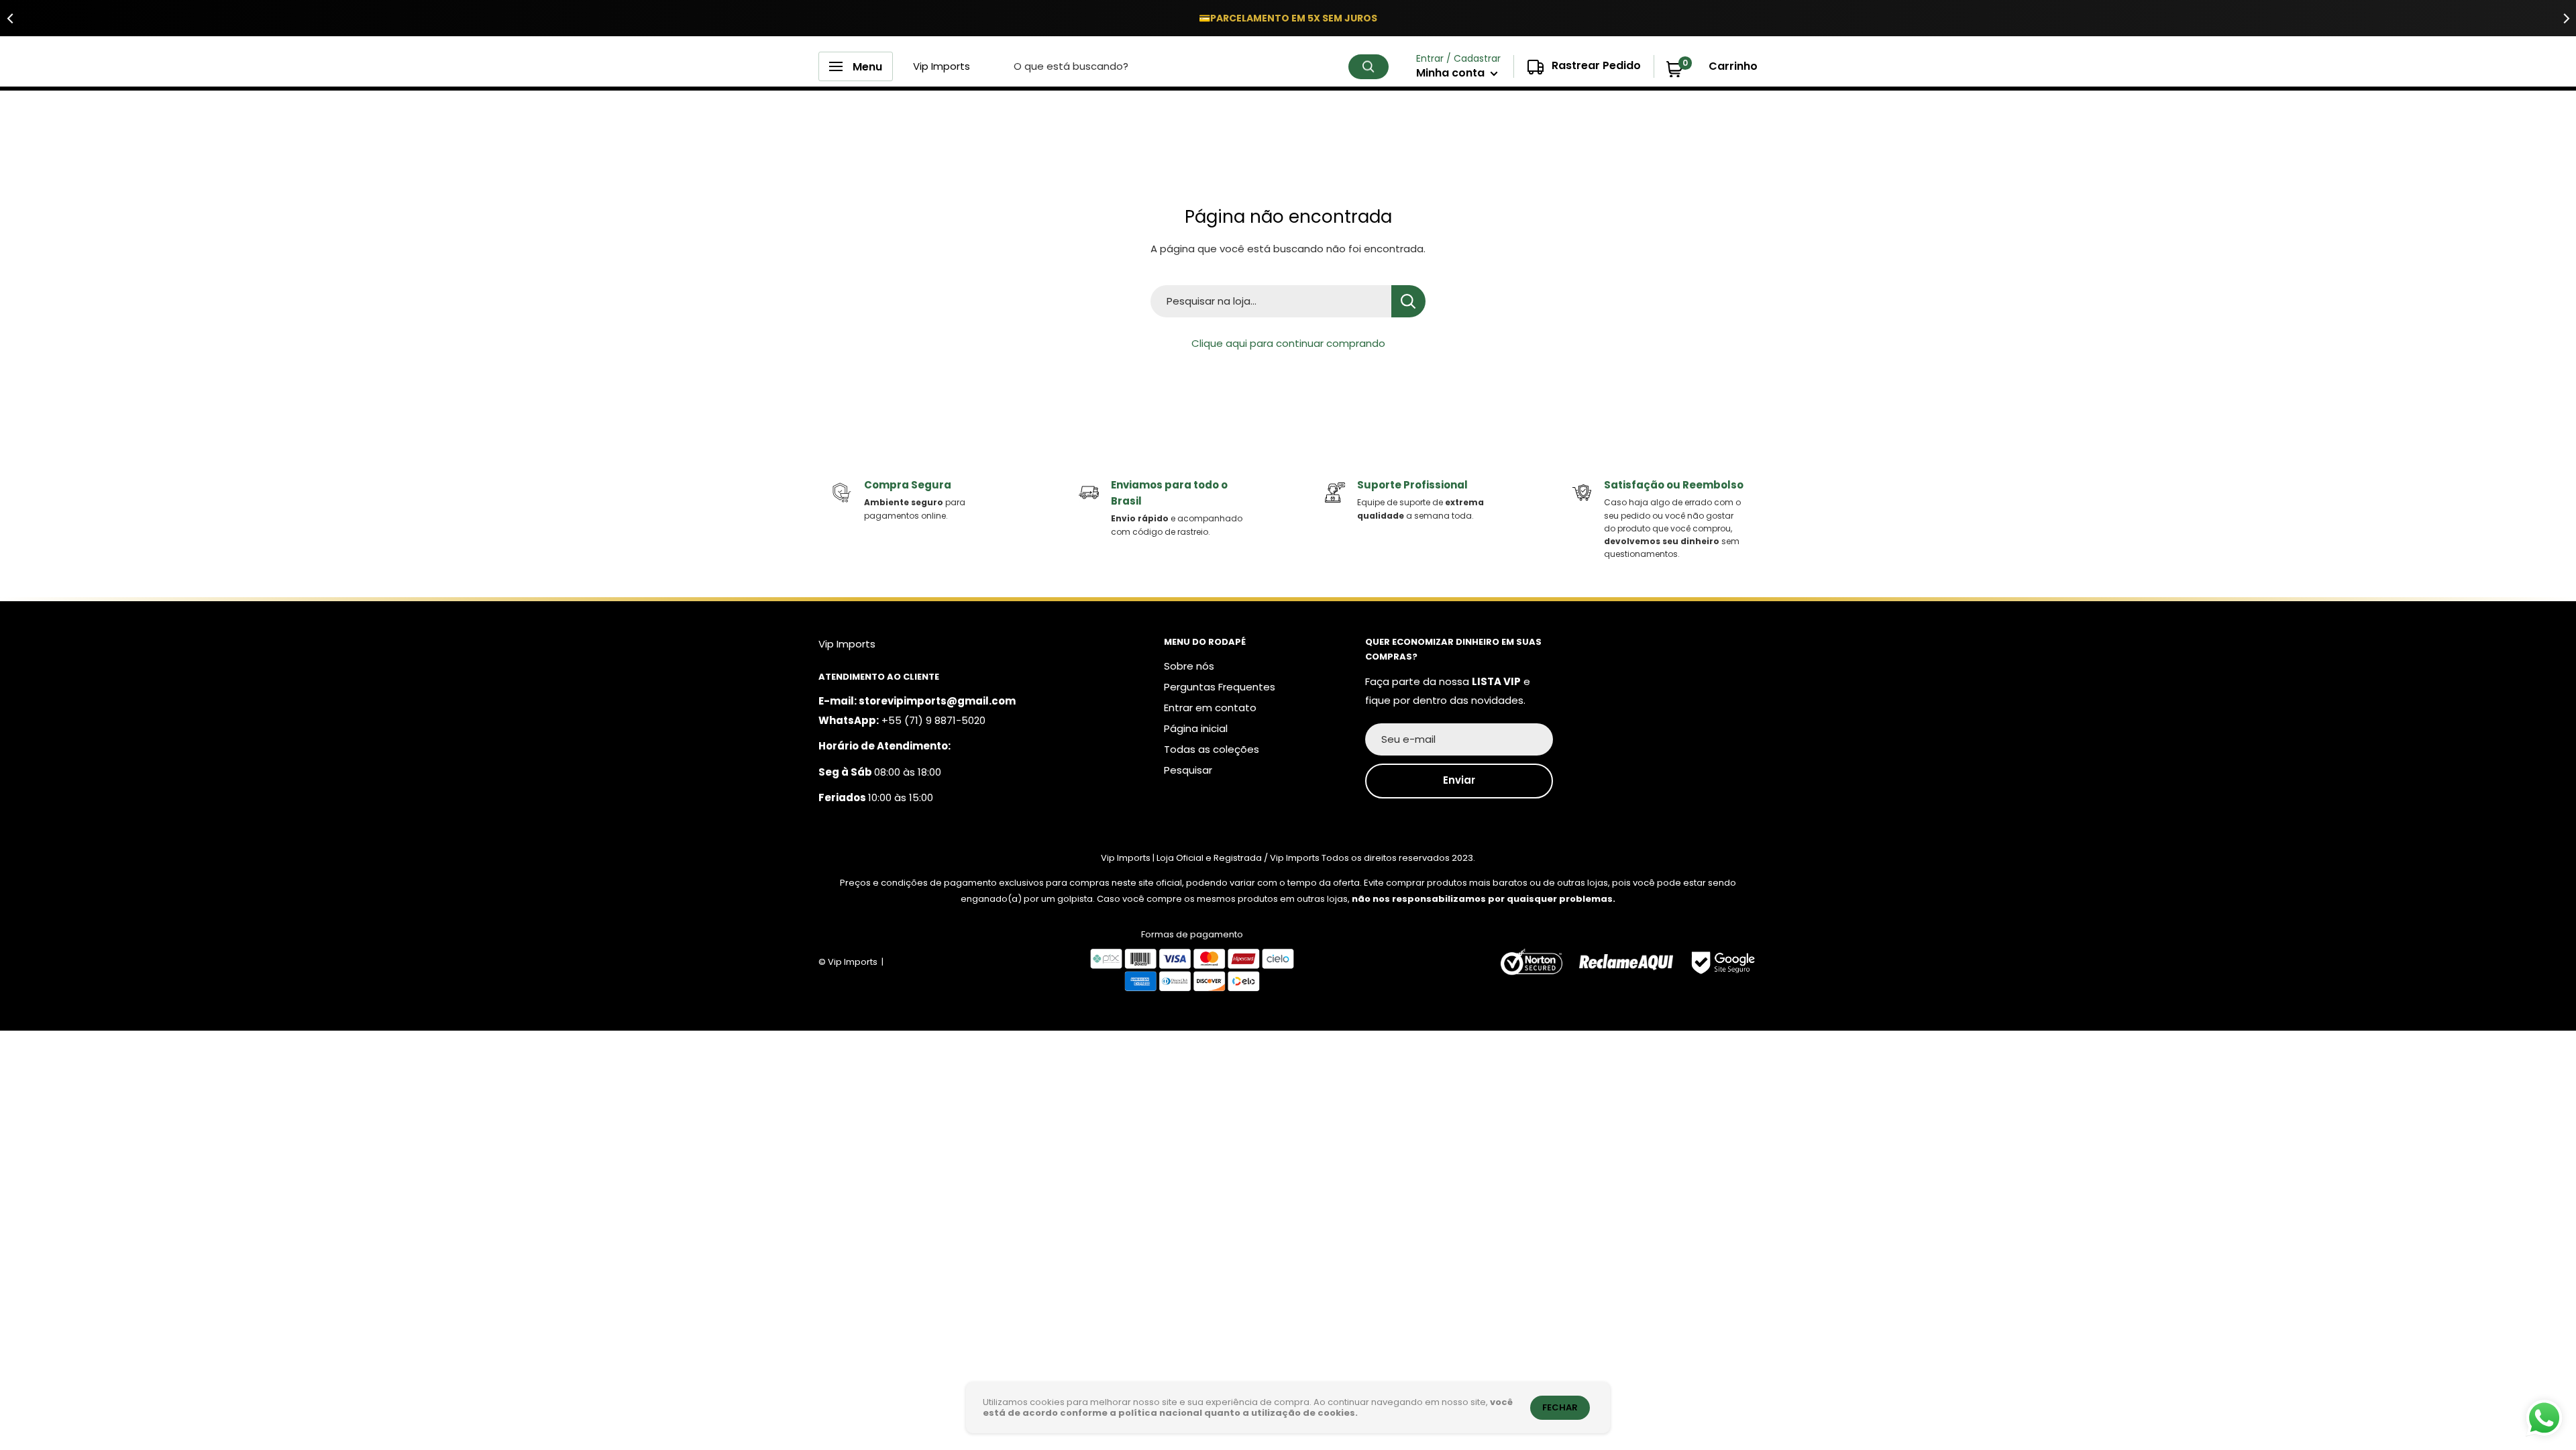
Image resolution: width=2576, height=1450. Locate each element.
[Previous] (10, 18)
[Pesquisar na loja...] (1408, 301)
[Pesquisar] (1368, 67)
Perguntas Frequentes (1220, 687)
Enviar (1459, 780)
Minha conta (1452, 73)
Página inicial (1196, 728)
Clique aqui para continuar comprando (1288, 343)
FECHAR (1560, 1407)
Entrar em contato (1210, 708)
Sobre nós (1189, 666)
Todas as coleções (1212, 749)
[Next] (2566, 18)
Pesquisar (1188, 770)
